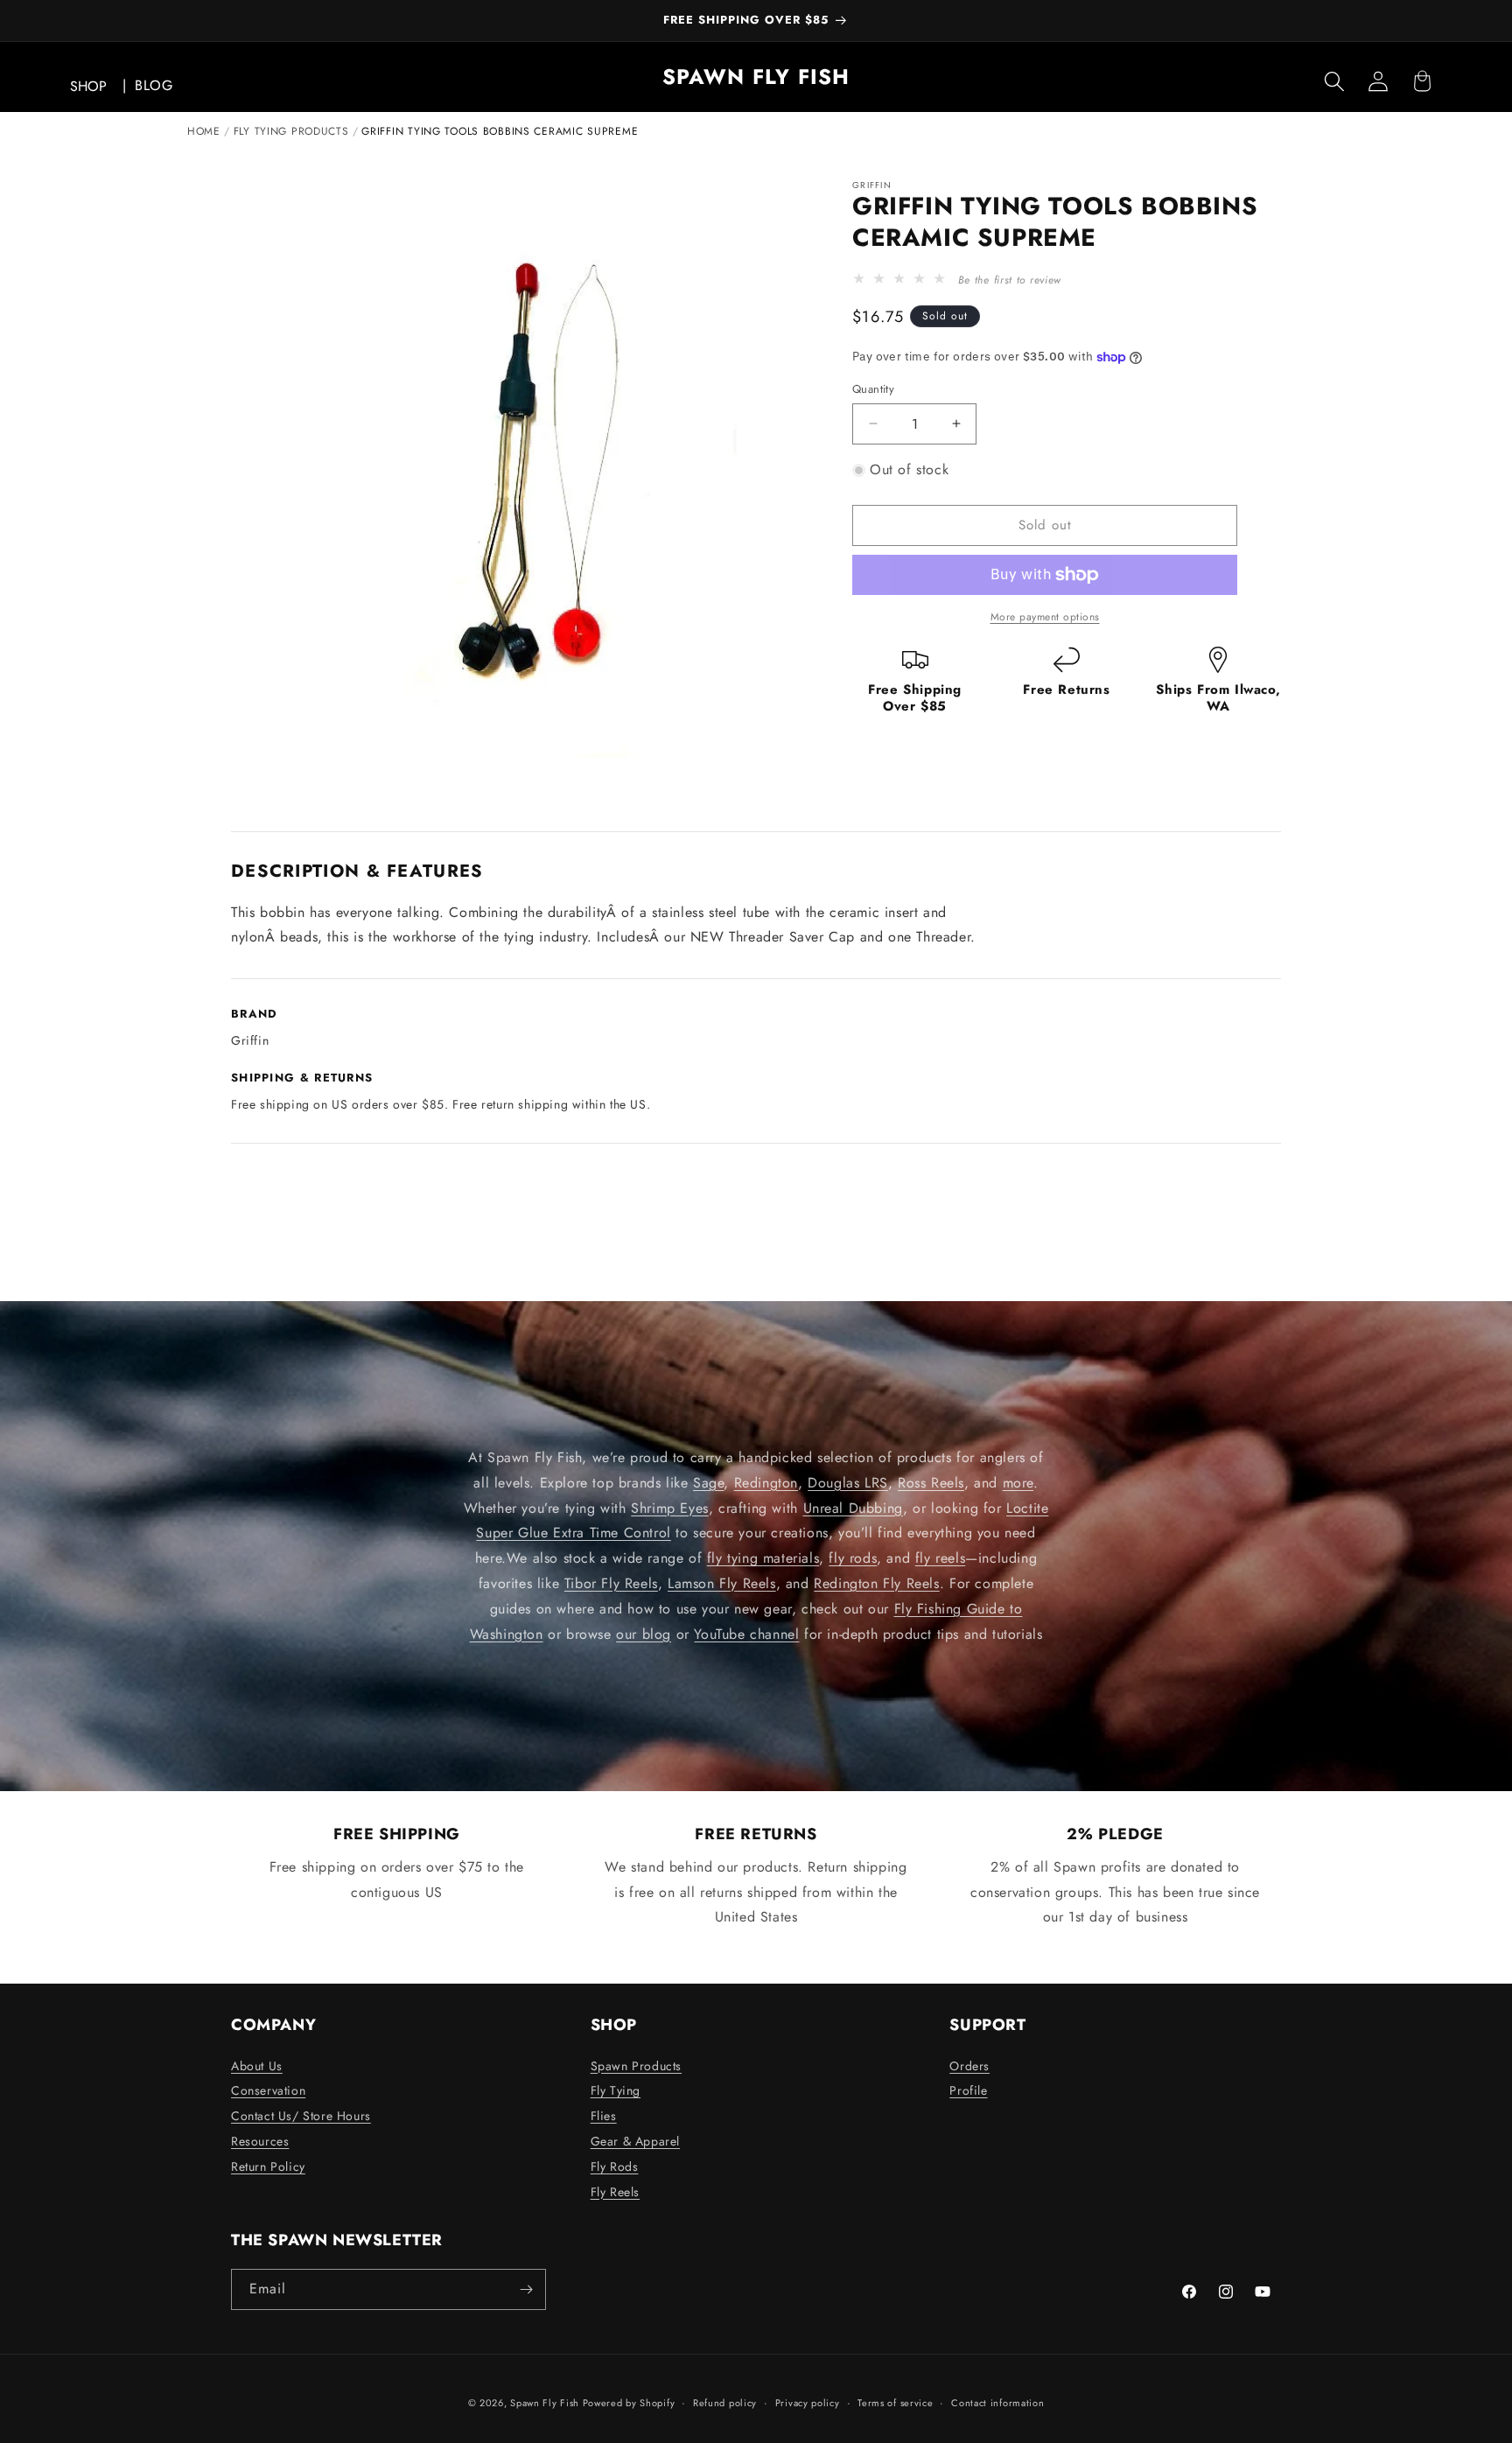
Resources (260, 2141)
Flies (604, 2116)
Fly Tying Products (291, 131)
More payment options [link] (1045, 617)
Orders (969, 2066)
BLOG (154, 85)
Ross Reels (931, 1482)
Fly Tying (616, 2090)
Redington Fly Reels (876, 1583)
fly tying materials (763, 1558)
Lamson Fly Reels (722, 1583)
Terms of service (895, 2403)
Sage (708, 1482)
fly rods (853, 1558)
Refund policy (725, 2403)
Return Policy (268, 2166)
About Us (257, 2066)
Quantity (873, 389)
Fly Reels (615, 2192)
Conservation (268, 2090)
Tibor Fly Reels (611, 1583)
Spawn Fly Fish (546, 2403)
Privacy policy (808, 2403)
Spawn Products (636, 2066)
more (1018, 1482)
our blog (644, 1633)
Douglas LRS (848, 1482)
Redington (766, 1482)
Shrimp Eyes (670, 1507)
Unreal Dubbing (853, 1507)
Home (204, 131)
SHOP (88, 86)
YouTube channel (746, 1633)
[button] (1334, 81)
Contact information (997, 2403)
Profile (968, 2090)
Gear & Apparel (635, 2141)
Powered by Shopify (629, 2403)
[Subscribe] (526, 2289)
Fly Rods (615, 2166)
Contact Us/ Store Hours (301, 2116)
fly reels (940, 1558)
